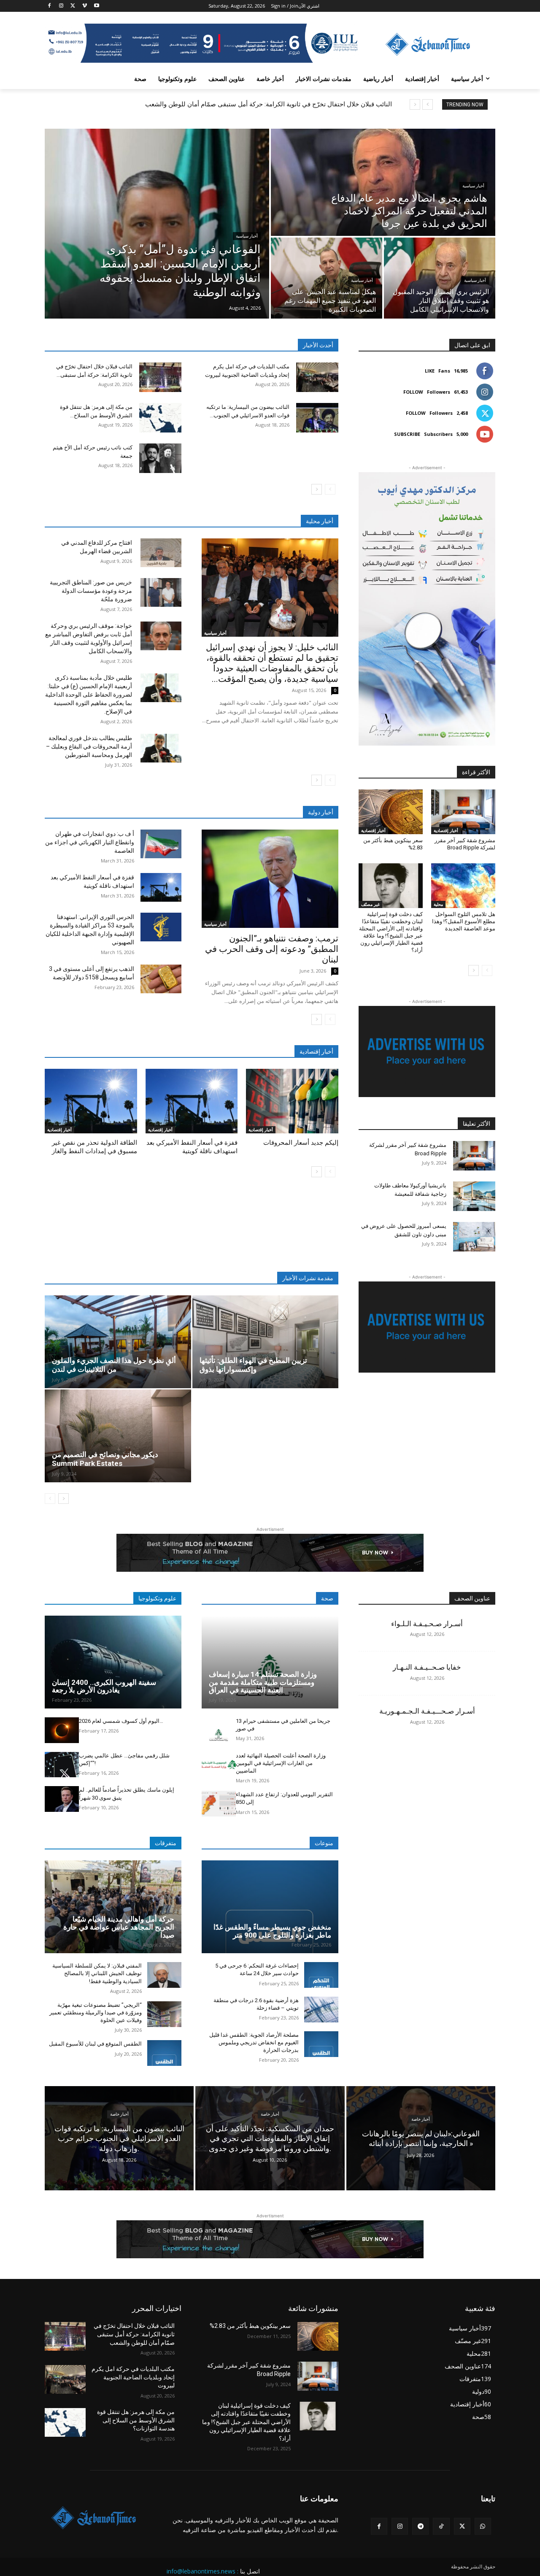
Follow (413, 392)
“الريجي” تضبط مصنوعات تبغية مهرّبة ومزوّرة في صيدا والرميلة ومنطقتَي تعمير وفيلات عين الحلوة (96, 2012)
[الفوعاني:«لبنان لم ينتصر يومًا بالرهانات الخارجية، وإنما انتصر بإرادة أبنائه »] (421, 2138)
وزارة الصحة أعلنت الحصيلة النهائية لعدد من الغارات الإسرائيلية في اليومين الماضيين (281, 1763)
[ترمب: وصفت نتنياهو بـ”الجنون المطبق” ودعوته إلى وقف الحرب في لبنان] (270, 879)
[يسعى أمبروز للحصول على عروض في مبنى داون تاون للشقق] (474, 1237)
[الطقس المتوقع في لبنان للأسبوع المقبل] (164, 2053)
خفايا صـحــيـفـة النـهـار (427, 1667)
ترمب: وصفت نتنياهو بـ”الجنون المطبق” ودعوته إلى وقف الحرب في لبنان (272, 949)
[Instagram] (61, 6)
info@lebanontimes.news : (202, 2571)
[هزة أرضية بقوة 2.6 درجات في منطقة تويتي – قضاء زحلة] (321, 2010)
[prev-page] (330, 489)
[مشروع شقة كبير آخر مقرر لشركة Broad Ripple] (463, 812)
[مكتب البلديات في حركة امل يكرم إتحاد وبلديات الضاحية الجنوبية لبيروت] (317, 377)
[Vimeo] (85, 6)
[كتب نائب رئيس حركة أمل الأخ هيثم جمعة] (160, 458)
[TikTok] (441, 2526)
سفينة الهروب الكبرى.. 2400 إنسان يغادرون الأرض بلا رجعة (104, 1686)
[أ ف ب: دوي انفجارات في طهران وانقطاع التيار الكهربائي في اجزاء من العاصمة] (161, 844)
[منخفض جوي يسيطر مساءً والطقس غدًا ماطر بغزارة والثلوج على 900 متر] (270, 1907)
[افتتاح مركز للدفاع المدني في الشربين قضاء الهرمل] (161, 553)
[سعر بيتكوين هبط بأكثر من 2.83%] (391, 812)
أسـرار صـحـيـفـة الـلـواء (427, 1624)
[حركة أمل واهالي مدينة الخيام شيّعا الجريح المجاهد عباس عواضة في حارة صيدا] (113, 1907)
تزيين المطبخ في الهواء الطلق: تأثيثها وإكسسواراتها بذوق (253, 1365)
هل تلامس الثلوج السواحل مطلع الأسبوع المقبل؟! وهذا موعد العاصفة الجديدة (464, 921)
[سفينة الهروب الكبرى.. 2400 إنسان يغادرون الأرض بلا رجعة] (113, 1662)
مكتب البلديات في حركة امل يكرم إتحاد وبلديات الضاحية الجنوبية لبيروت (133, 2377)
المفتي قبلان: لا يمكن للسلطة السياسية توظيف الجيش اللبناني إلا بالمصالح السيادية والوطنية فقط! (97, 1973)
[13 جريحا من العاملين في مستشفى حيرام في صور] (219, 1730)
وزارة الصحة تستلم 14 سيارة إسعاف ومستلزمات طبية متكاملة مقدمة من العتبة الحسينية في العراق (263, 1682)
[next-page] (317, 489)
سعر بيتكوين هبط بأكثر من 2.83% (250, 2326)
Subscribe (407, 434)
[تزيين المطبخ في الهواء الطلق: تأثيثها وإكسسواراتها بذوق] (266, 1342)
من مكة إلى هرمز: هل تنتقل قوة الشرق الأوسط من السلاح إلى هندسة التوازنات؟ (136, 2420)
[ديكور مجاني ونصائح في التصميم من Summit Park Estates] (118, 1436)
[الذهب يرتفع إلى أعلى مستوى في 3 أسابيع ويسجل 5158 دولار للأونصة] (161, 979)
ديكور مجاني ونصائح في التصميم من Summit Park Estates (105, 1459)
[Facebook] (50, 6)
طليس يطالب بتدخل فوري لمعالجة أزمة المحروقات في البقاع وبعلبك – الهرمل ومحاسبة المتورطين (89, 746)
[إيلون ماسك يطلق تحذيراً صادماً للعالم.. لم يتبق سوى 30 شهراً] (62, 1799)
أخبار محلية (320, 521)
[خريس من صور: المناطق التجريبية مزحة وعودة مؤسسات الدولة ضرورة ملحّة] (161, 592)
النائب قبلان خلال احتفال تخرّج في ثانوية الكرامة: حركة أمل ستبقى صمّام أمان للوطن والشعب (269, 104)
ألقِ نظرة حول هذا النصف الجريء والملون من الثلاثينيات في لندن (114, 1365)
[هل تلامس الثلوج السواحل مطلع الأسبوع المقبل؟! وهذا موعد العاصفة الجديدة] (463, 886)
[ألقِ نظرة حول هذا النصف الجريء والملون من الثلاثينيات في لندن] (118, 1342)
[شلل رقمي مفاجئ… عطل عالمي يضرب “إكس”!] (62, 1765)
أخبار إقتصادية (59, 1130)
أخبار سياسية (247, 236)
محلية (438, 904)
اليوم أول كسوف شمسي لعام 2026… (121, 1721)
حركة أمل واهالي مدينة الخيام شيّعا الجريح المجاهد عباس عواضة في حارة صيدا (119, 1927)
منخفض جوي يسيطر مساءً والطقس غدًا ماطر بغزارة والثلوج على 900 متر (272, 1931)
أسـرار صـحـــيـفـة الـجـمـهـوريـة (427, 1711)
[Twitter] (73, 6)
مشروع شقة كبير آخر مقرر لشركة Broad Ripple (465, 844)
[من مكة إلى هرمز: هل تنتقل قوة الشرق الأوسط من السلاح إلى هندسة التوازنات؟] (160, 418)
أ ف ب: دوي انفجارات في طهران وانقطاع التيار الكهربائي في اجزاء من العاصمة (90, 842)
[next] (415, 104)
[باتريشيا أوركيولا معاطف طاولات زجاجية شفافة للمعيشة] (474, 1196)
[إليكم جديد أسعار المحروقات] (292, 1101)
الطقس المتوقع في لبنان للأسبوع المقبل (95, 2044)
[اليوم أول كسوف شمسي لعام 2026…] (62, 1730)
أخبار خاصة (119, 2114)
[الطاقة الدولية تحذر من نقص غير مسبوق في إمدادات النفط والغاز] (91, 1101)
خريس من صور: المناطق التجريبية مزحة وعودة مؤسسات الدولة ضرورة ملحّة (91, 591)
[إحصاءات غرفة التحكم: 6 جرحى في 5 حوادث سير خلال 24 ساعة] (321, 1975)
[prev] (428, 104)
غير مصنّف (370, 904)
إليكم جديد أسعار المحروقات (301, 1143)
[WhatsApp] (483, 2526)
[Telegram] (420, 2526)
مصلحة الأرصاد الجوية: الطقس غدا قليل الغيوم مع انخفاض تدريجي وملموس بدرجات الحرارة (254, 2042)
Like (430, 371)
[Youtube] (96, 6)
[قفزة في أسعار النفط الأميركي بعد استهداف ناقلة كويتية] (161, 887)
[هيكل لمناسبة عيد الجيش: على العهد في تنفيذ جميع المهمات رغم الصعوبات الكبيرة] (327, 278)
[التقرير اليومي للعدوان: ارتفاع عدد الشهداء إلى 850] (219, 1804)
